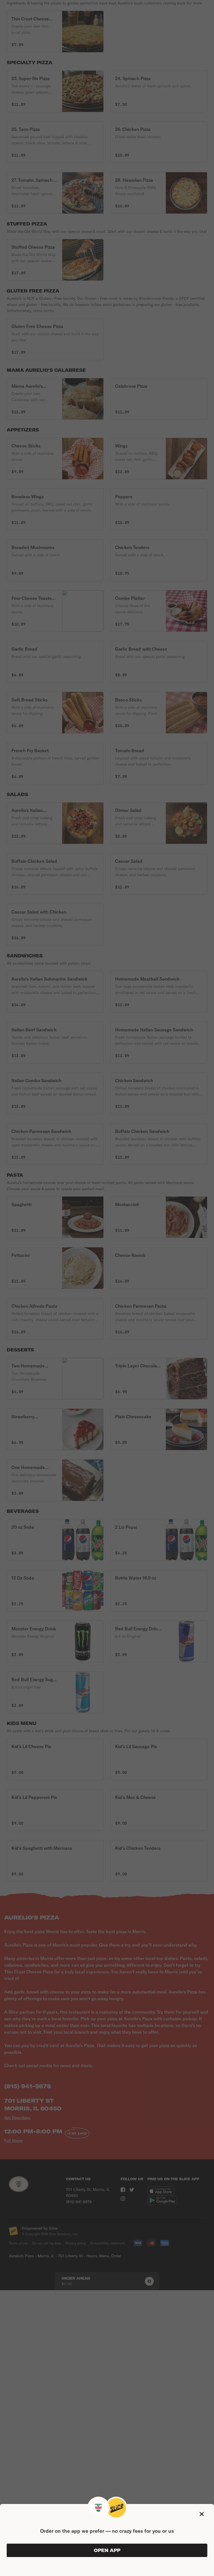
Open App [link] (107, 2550)
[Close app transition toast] (202, 2514)
